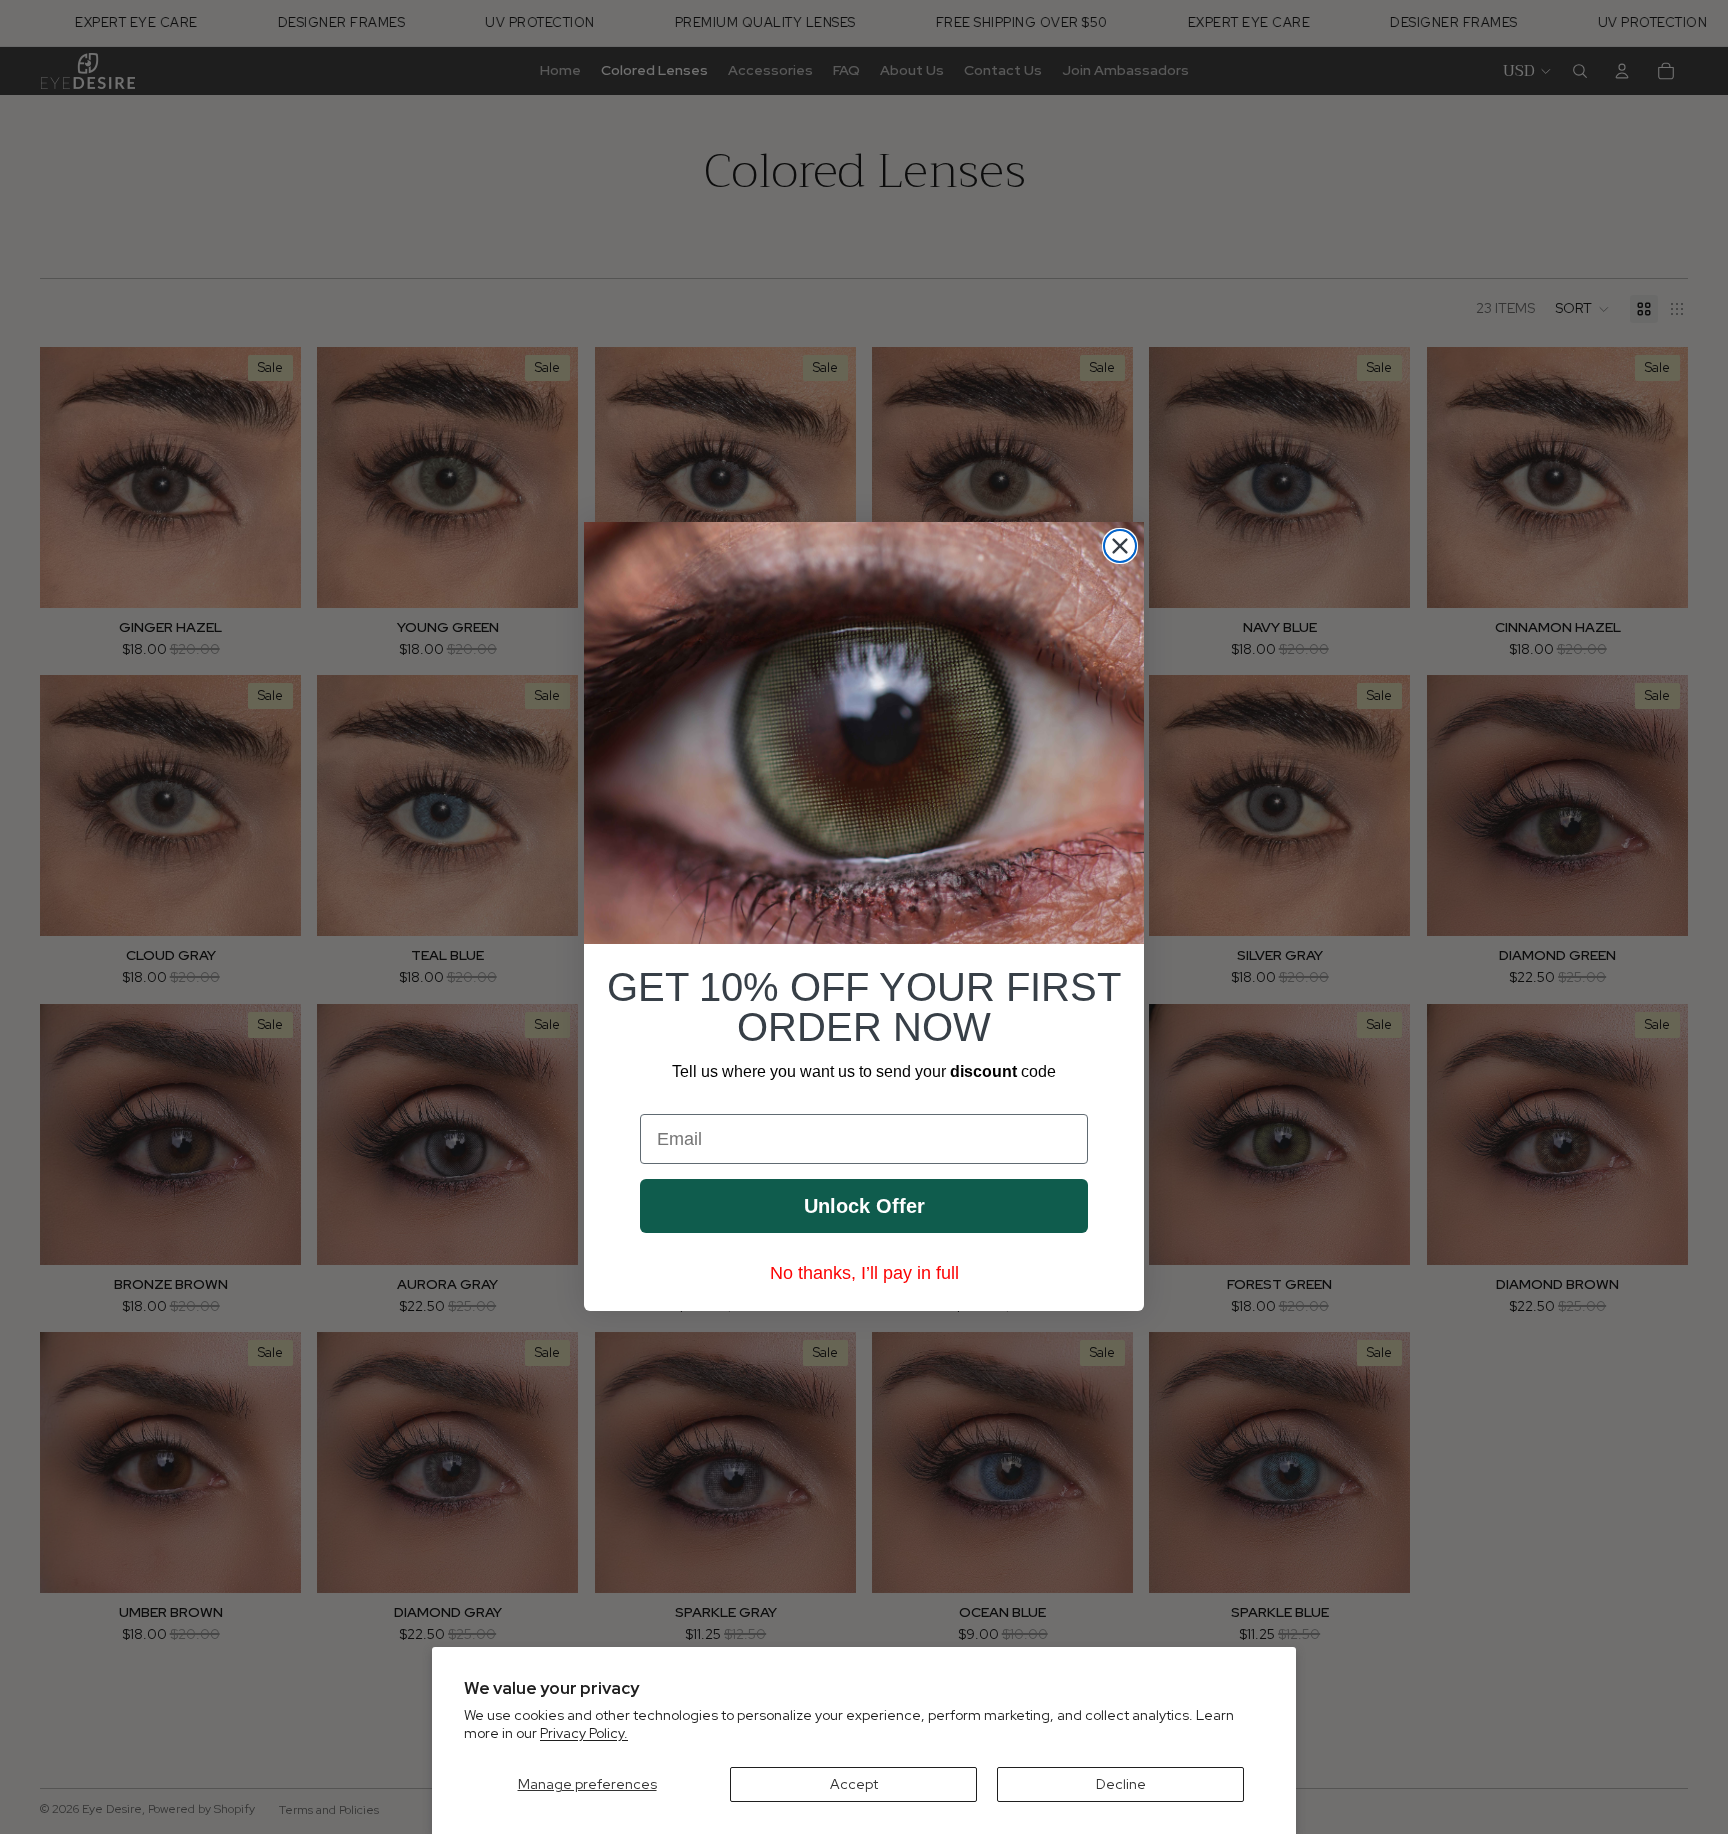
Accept (854, 1784)
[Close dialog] (1120, 546)
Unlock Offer (864, 1207)
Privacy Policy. (584, 1733)
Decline (1121, 1784)
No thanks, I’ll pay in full (864, 1274)
